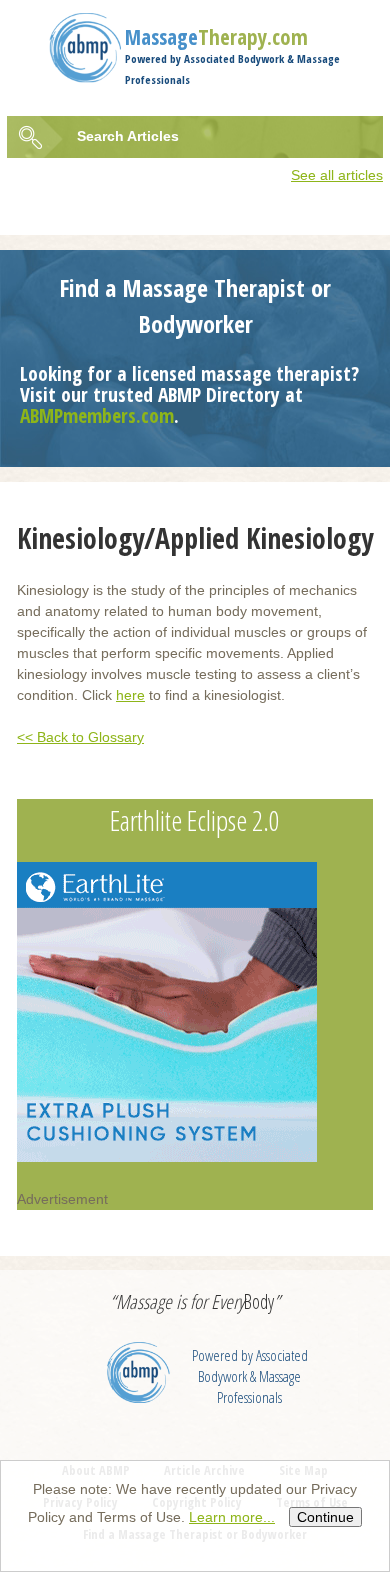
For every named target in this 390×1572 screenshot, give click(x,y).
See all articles (337, 175)
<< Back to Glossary (80, 737)
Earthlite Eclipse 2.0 (195, 820)
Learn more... (232, 1517)
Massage (216, 37)
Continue (325, 1517)
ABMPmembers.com (97, 415)
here (130, 695)
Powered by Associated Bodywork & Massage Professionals (250, 1376)
